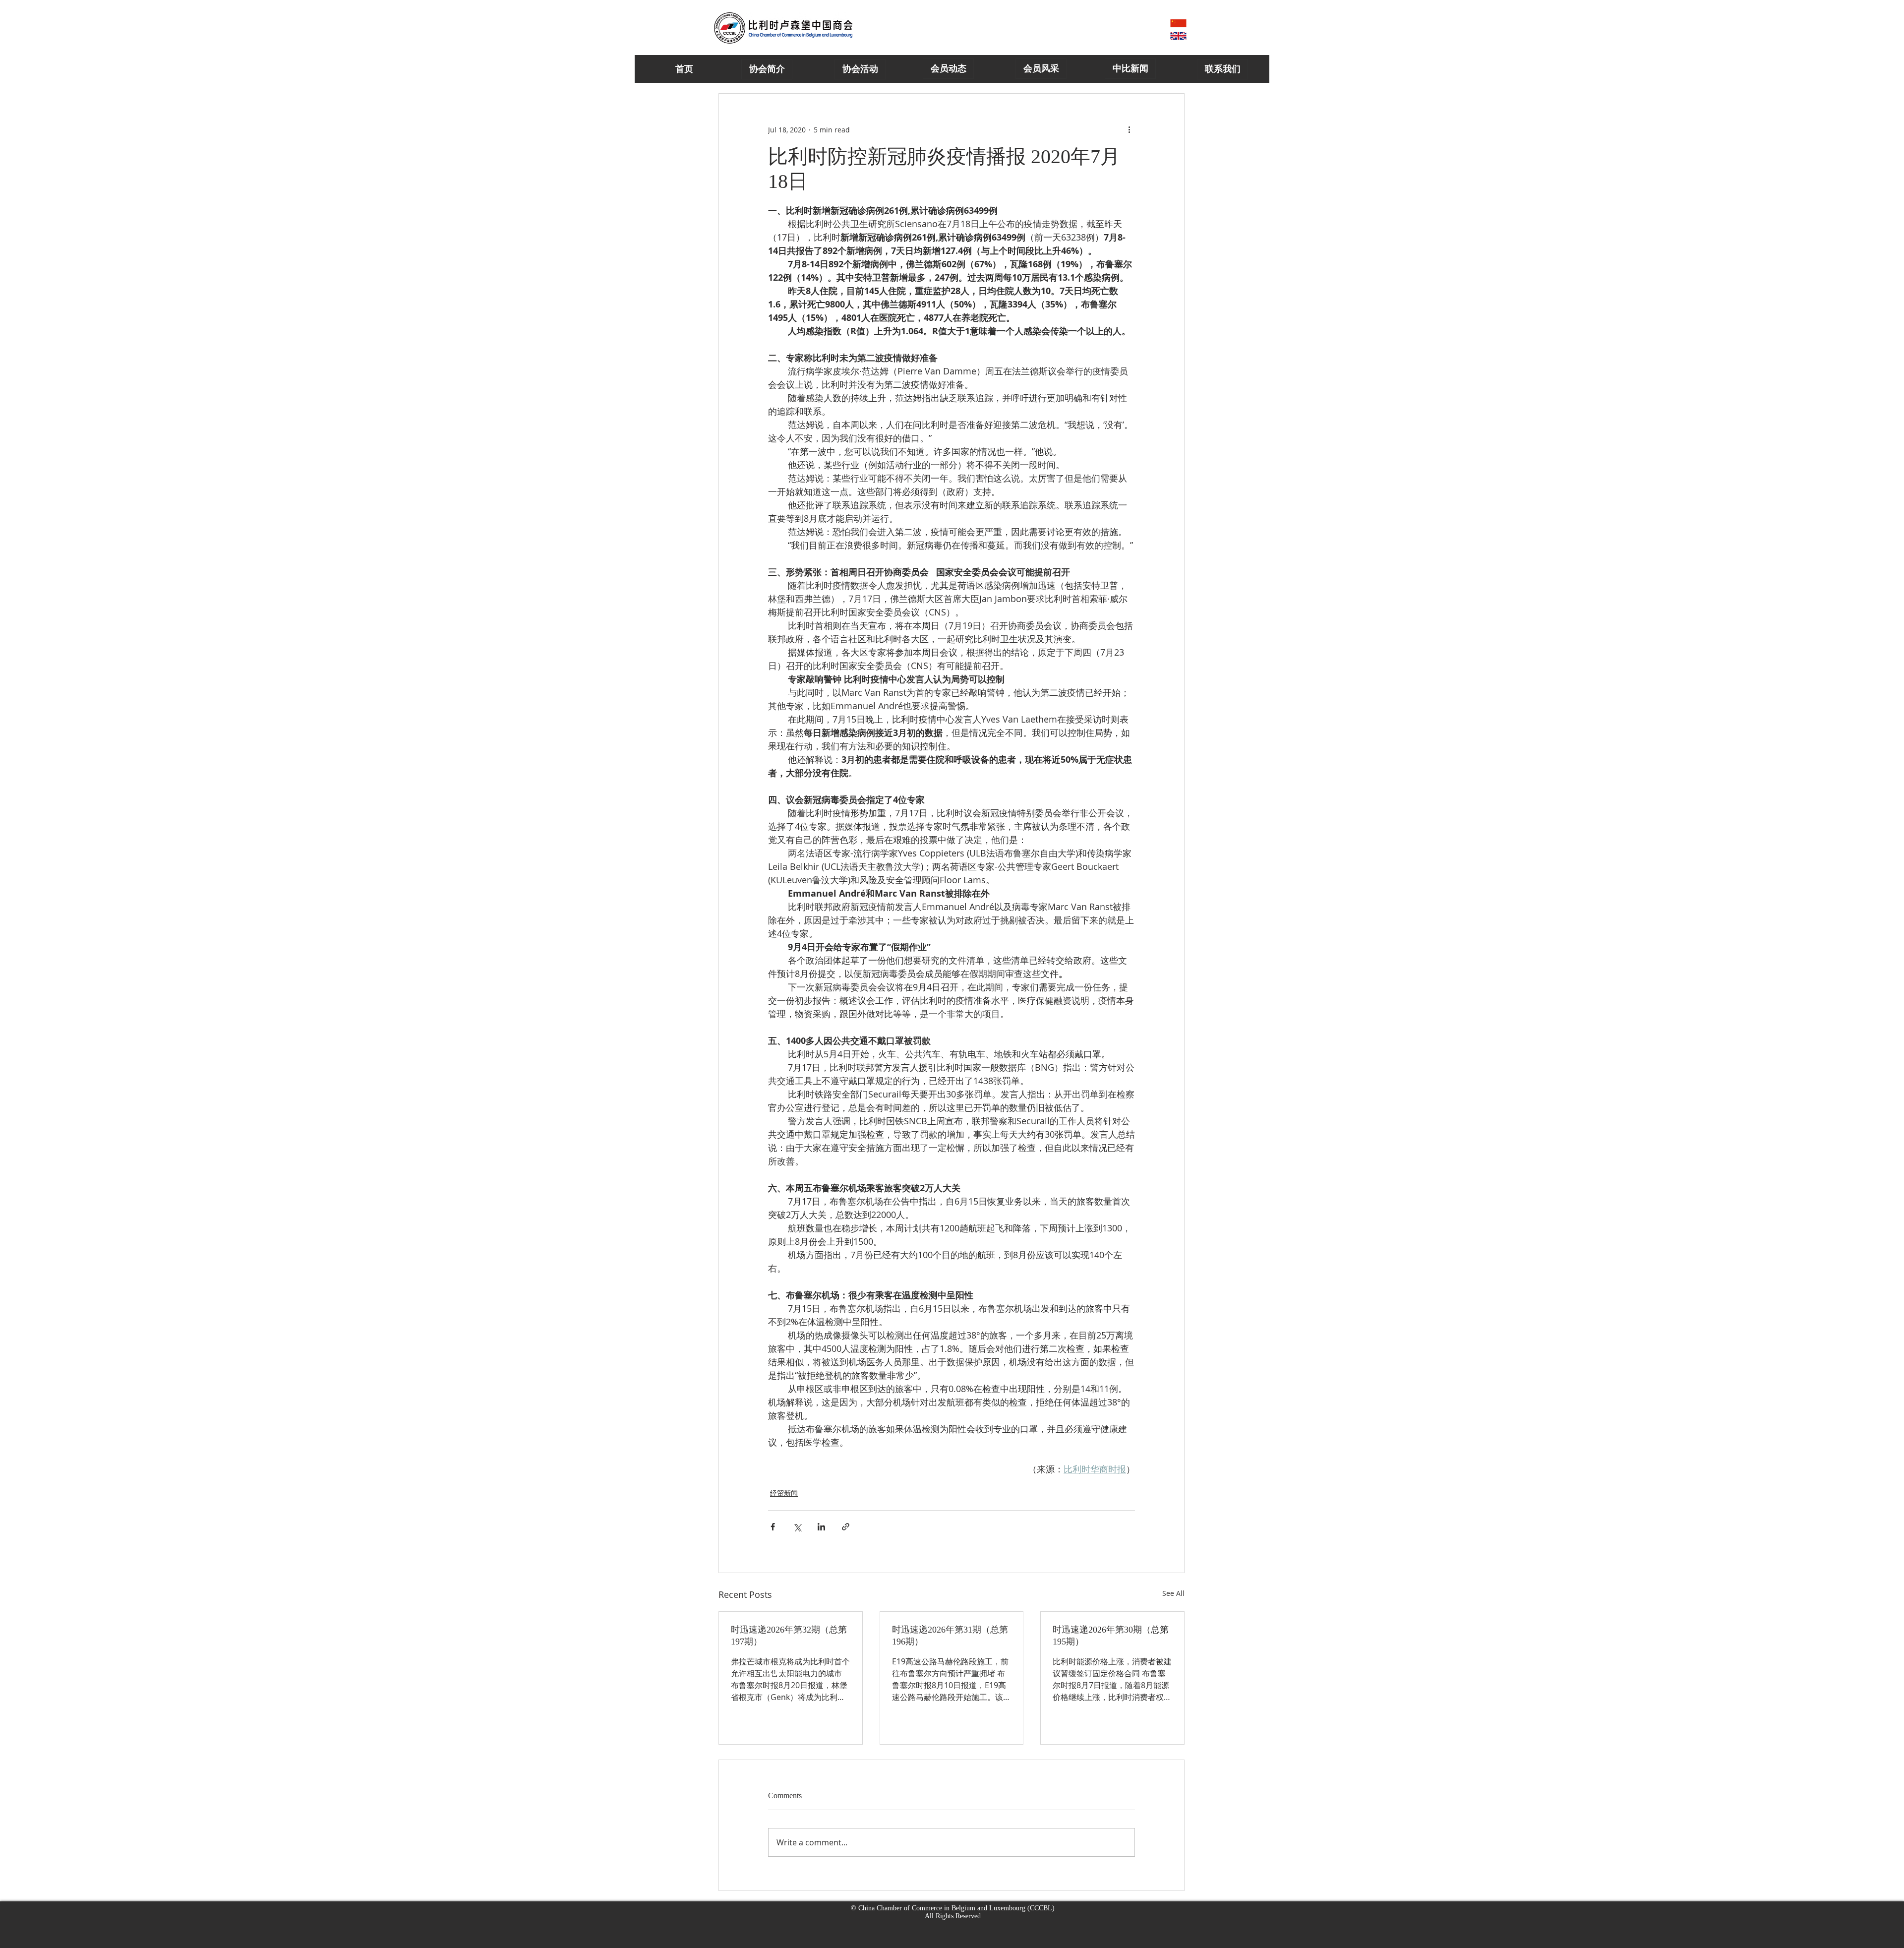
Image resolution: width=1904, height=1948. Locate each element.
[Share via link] (846, 1527)
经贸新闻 (784, 1493)
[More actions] (1129, 129)
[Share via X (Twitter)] (797, 1527)
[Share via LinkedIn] (821, 1527)
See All (1173, 1593)
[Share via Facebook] (773, 1527)
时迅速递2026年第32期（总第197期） (789, 1636)
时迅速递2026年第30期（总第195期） (1111, 1636)
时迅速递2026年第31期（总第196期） (950, 1636)
